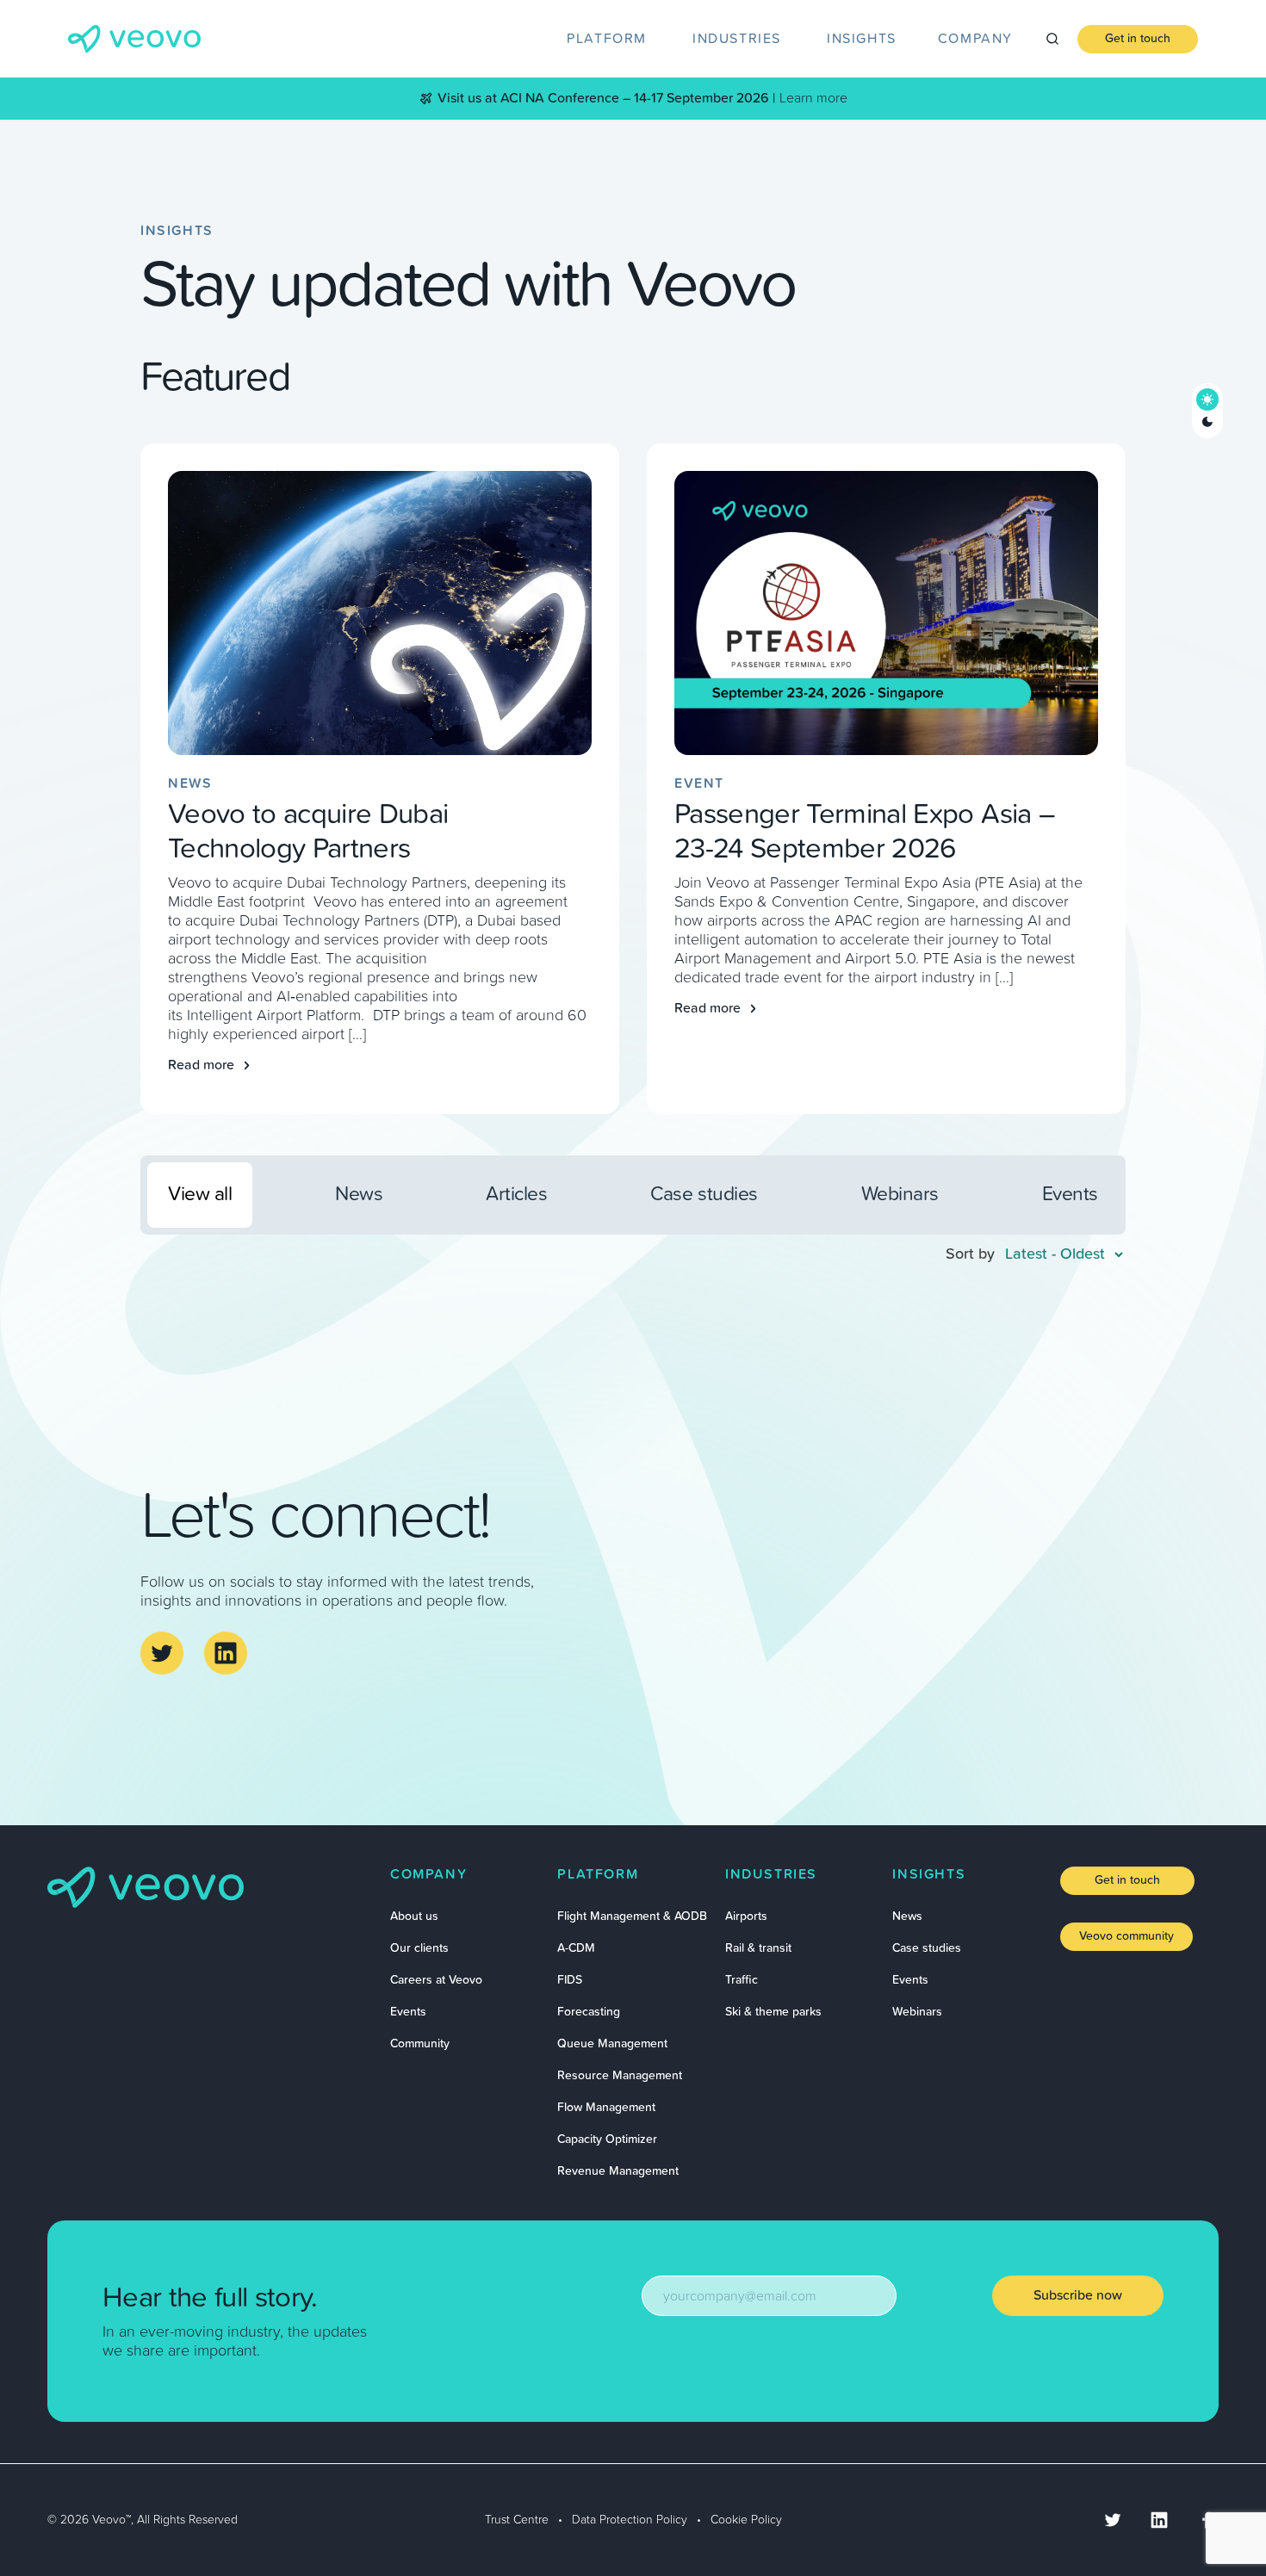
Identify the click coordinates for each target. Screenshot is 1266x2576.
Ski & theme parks (773, 2012)
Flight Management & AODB (632, 1917)
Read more (201, 1065)
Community (420, 2044)
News (907, 1917)
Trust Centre (517, 2520)
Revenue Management (618, 2171)
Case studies (927, 1948)
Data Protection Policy (630, 2520)
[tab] (609, 39)
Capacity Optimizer (607, 2139)
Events (408, 2012)
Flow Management (606, 2108)
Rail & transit (758, 1948)
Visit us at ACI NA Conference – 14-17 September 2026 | (606, 98)
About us (414, 1917)
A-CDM (576, 1948)
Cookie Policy (746, 2520)
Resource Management (620, 2076)
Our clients (419, 1948)
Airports (746, 1917)
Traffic (742, 1980)
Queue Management (612, 2044)
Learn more (813, 98)
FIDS (570, 1980)
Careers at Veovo (436, 1980)
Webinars (917, 2012)
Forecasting (589, 2012)
